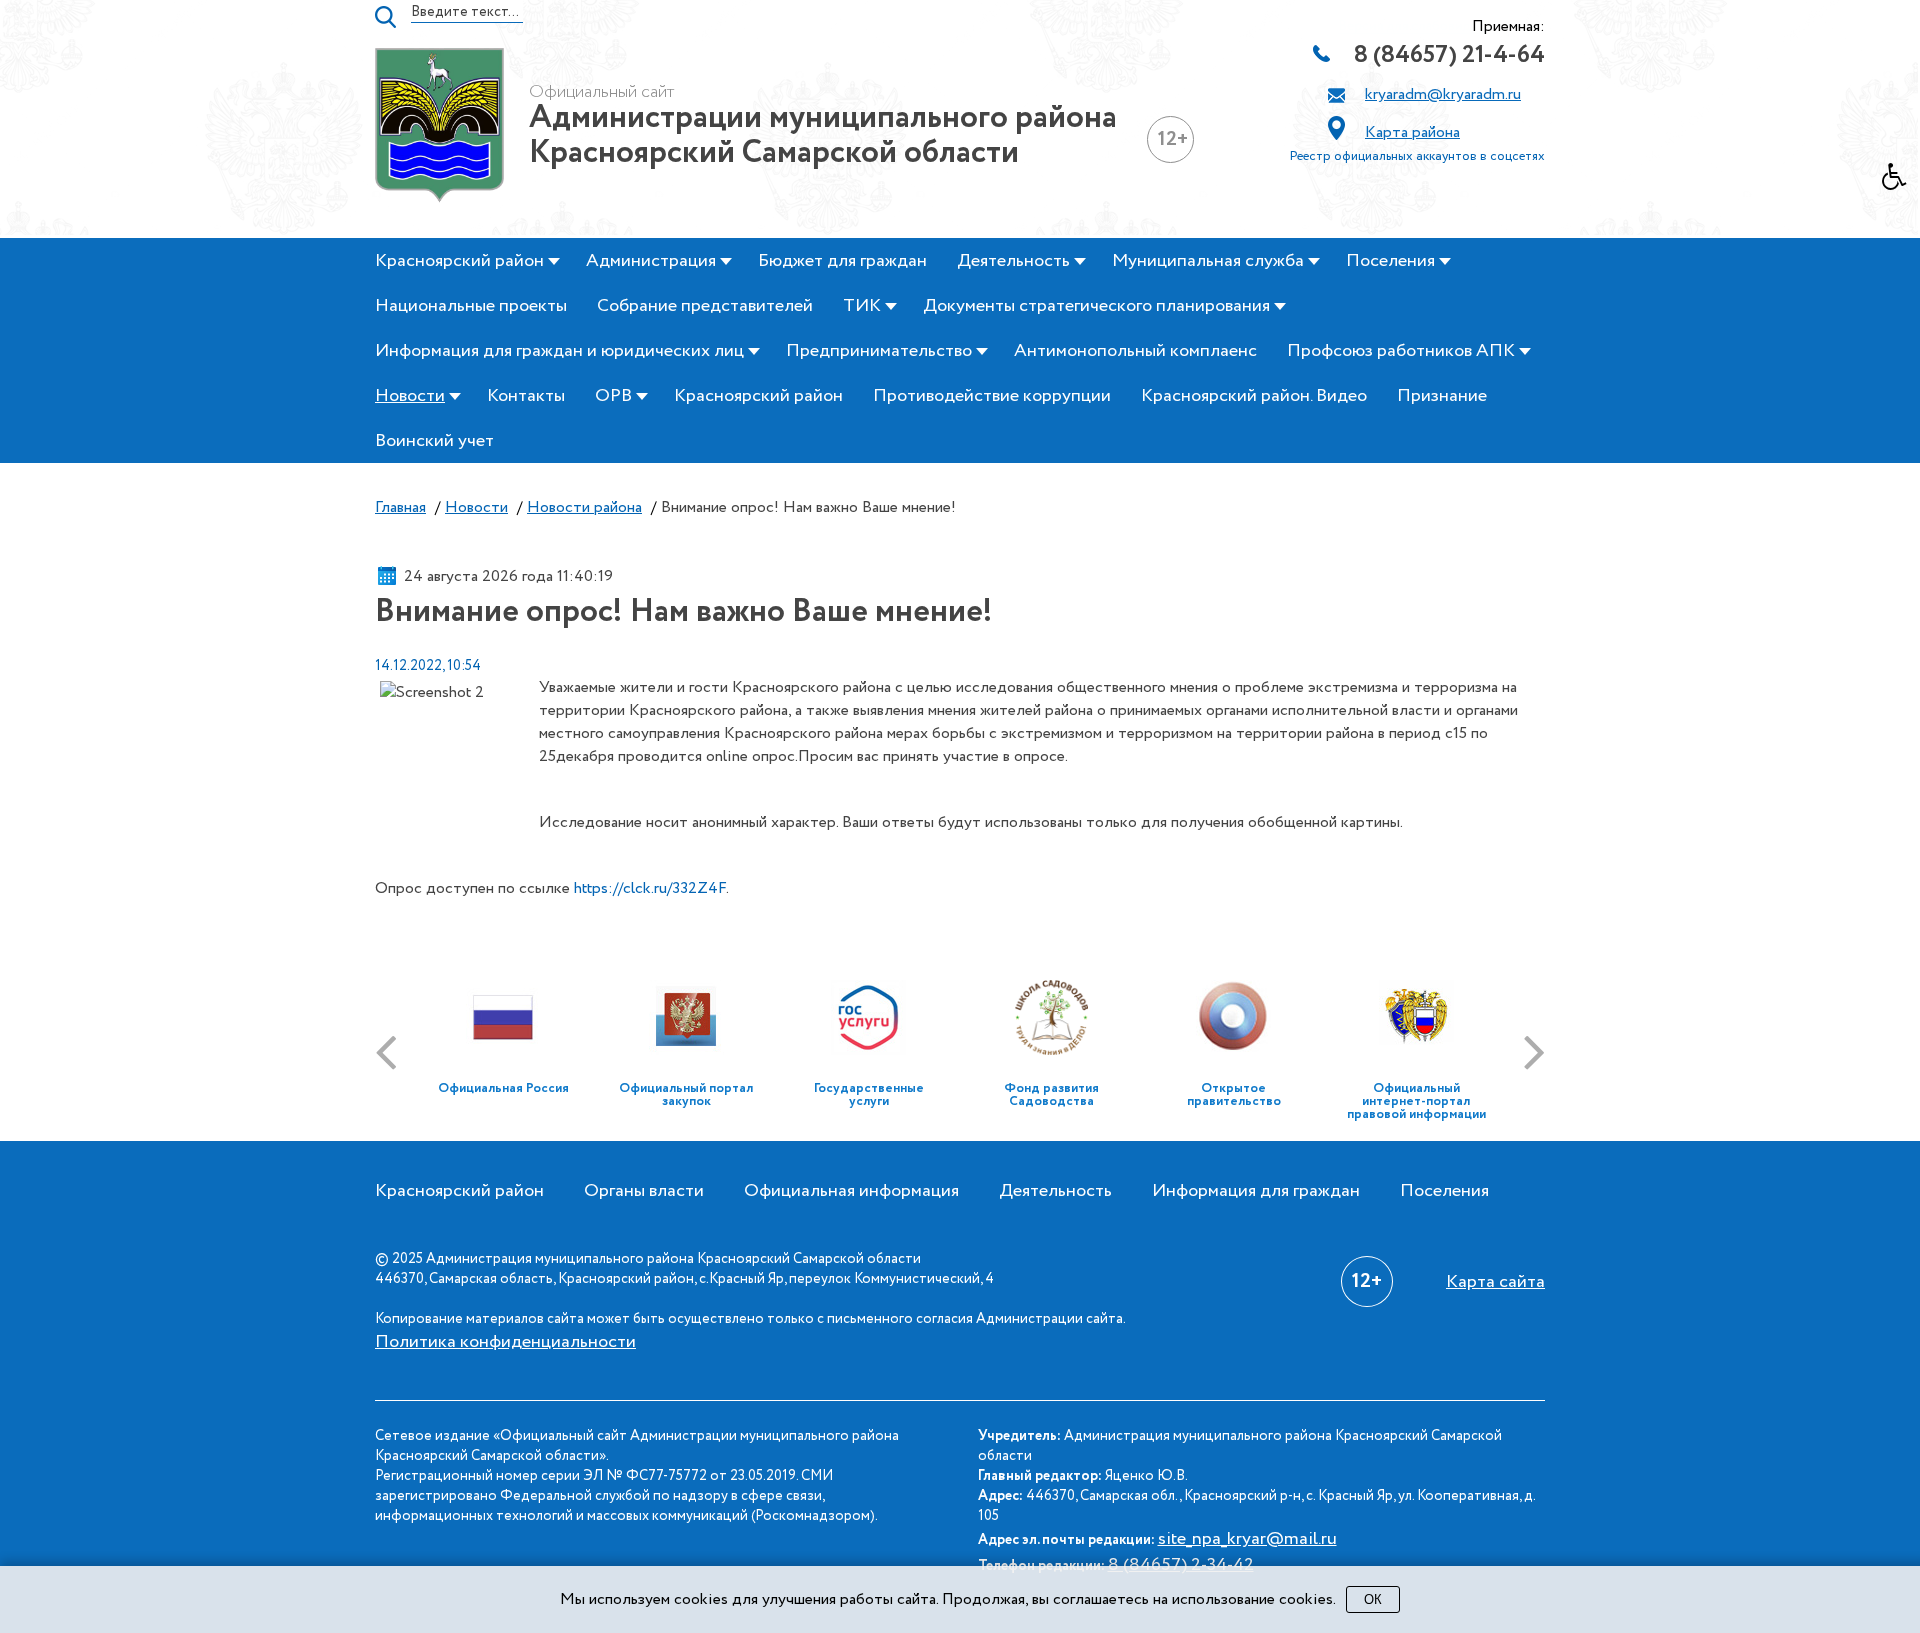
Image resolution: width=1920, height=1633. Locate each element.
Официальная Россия (503, 1088)
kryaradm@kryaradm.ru (1443, 94)
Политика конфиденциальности (505, 1342)
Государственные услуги (869, 1095)
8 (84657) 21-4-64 (1449, 55)
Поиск (385, 17)
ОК (1373, 1599)
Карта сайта (1495, 1282)
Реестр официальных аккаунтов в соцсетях (1417, 156)
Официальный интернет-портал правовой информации (1416, 1101)
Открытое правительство (1234, 1095)
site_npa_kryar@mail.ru (1247, 1539)
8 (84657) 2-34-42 (1181, 1565)
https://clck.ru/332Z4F (650, 888)
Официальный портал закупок (686, 1095)
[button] (1901, 182)
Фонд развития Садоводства (1051, 1095)
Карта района (1412, 132)
